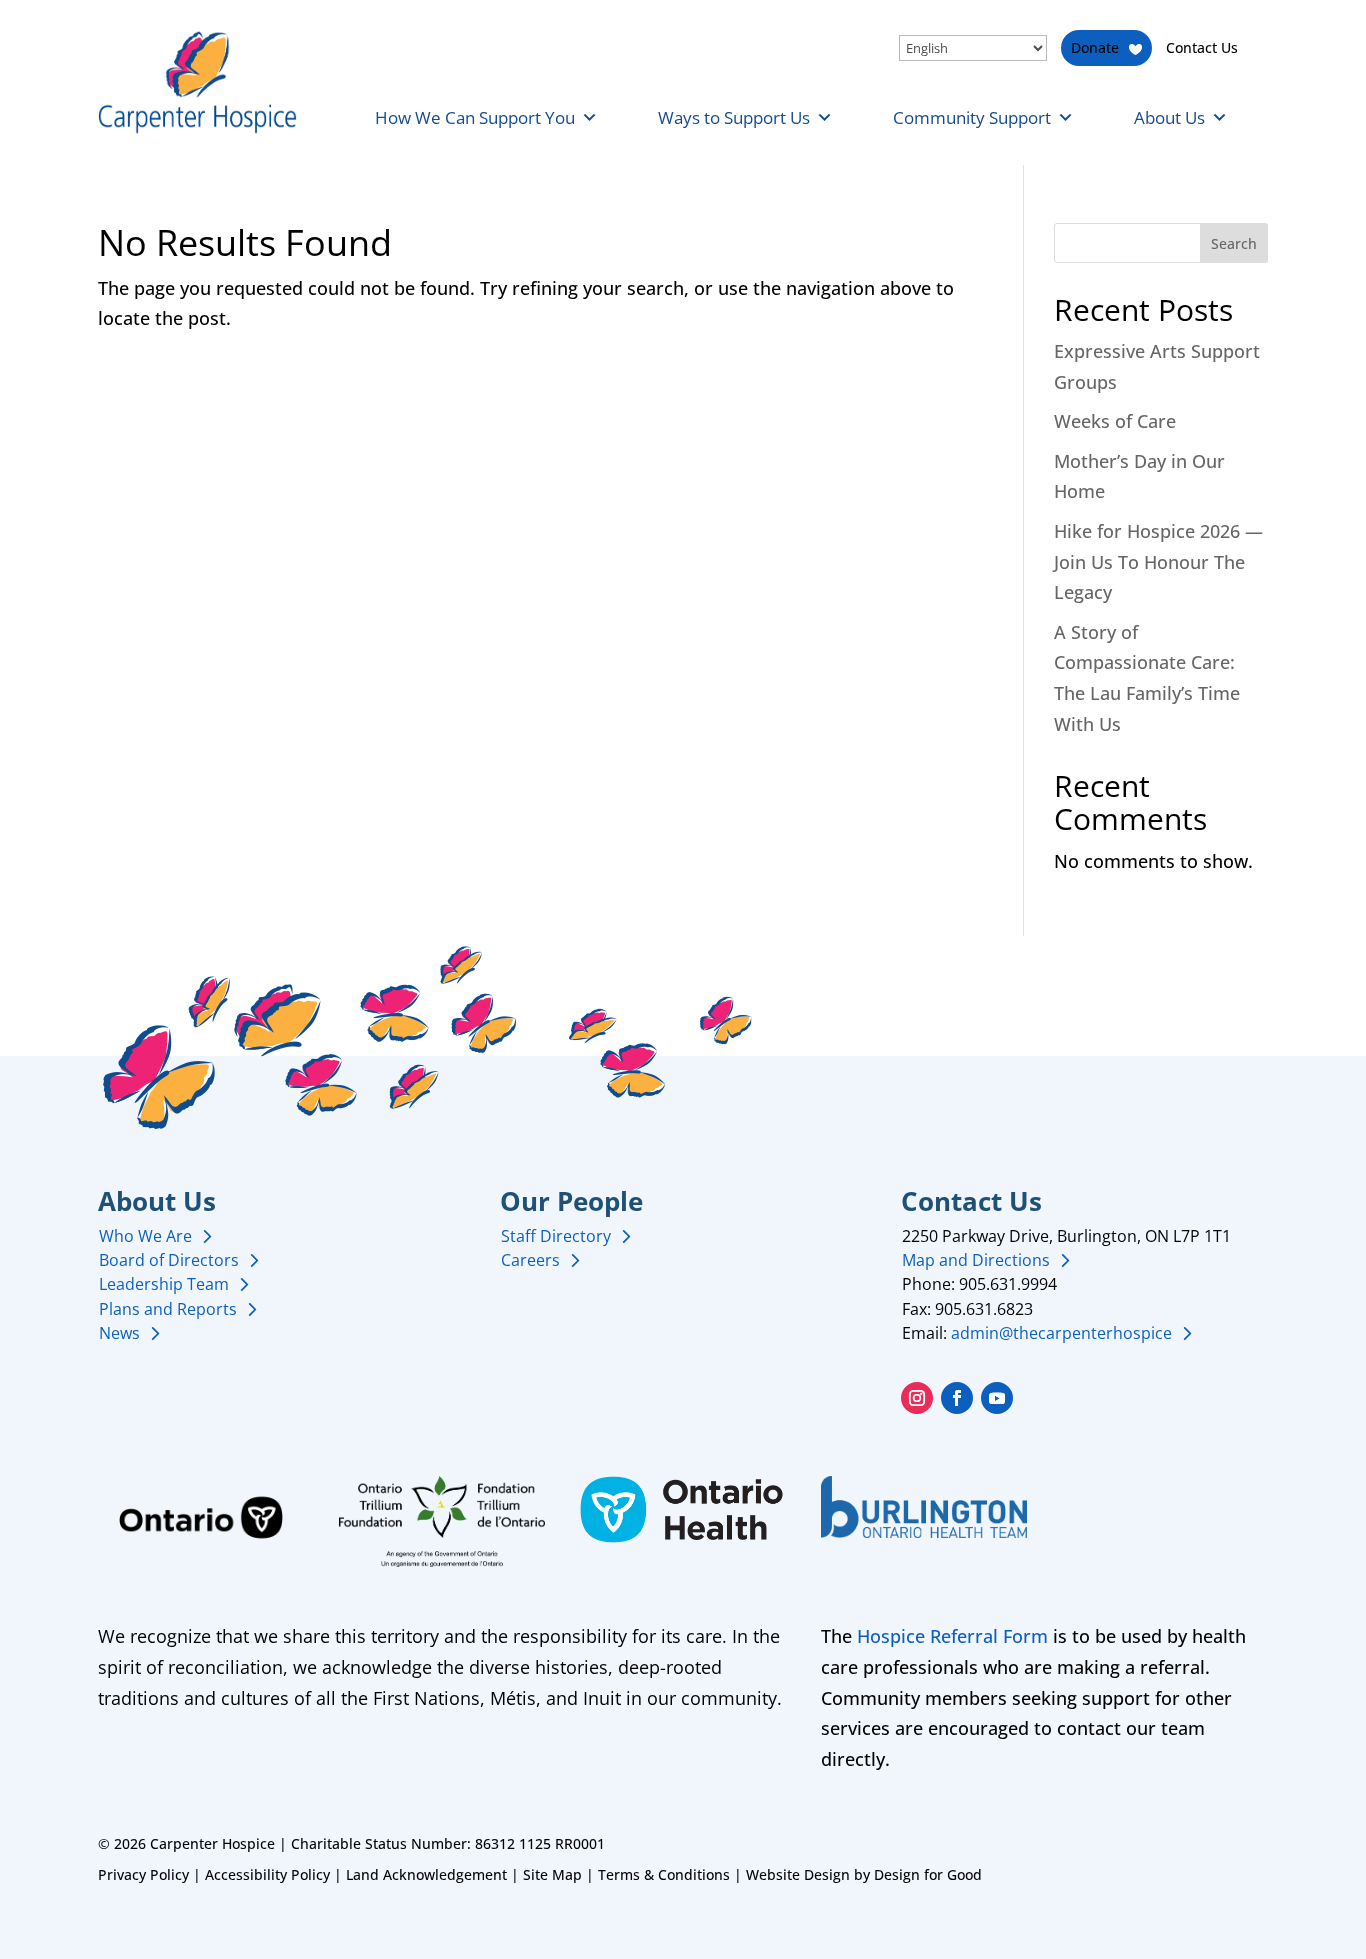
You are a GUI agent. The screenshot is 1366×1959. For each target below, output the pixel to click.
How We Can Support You (475, 117)
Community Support (972, 117)
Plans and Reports (168, 1309)
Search (1234, 243)
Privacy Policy (143, 1874)
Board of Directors (169, 1260)
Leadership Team (164, 1284)
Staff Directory (556, 1236)
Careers (530, 1260)
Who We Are (145, 1236)
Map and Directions (976, 1260)
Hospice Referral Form (952, 1636)
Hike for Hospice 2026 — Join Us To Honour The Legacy (1158, 561)
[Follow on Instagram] (917, 1398)
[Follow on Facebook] (957, 1398)
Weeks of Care (1115, 421)
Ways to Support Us (734, 117)
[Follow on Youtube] (997, 1398)
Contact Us (1202, 47)
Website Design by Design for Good (864, 1874)
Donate (1095, 47)
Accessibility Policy (267, 1874)
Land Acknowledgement (426, 1874)
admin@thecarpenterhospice (1061, 1333)
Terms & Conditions (664, 1874)
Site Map (552, 1874)
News (119, 1333)
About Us (1169, 117)
